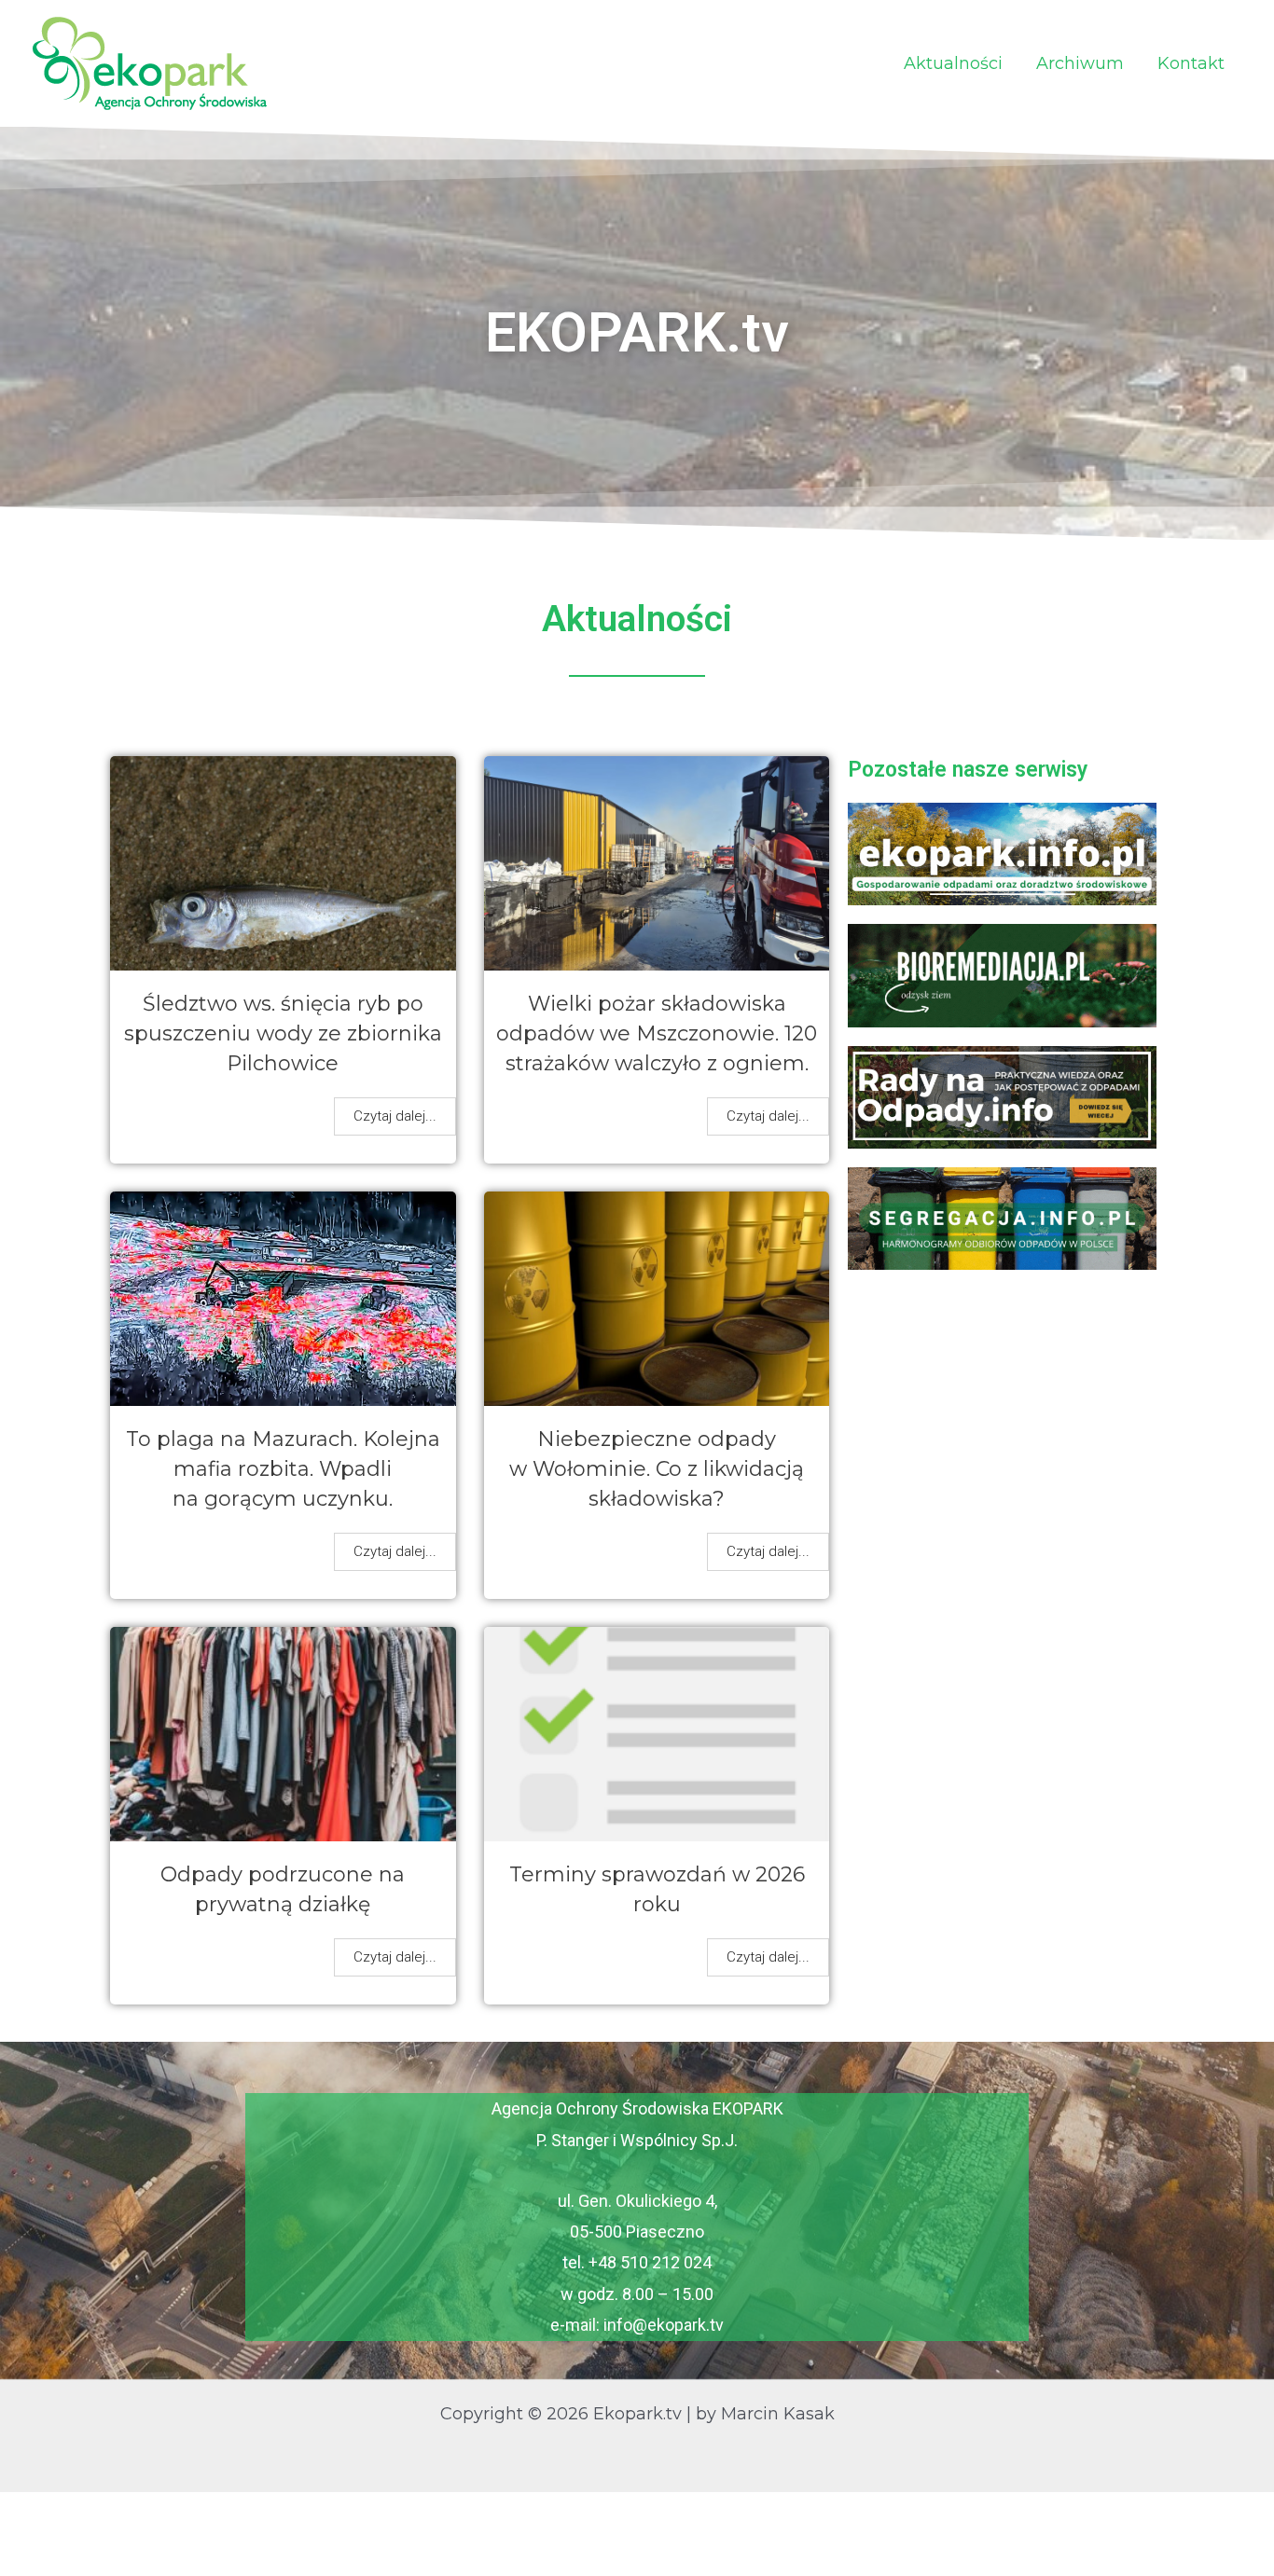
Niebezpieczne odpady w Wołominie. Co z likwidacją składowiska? (657, 1469)
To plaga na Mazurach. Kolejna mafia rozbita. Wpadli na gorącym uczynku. (283, 1469)
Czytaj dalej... (395, 1116)
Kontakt (1191, 63)
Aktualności (953, 63)
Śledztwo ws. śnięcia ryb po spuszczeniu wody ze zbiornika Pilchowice (283, 1033)
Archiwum (1080, 63)
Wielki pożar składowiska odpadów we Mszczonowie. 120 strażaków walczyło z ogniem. (657, 1033)
